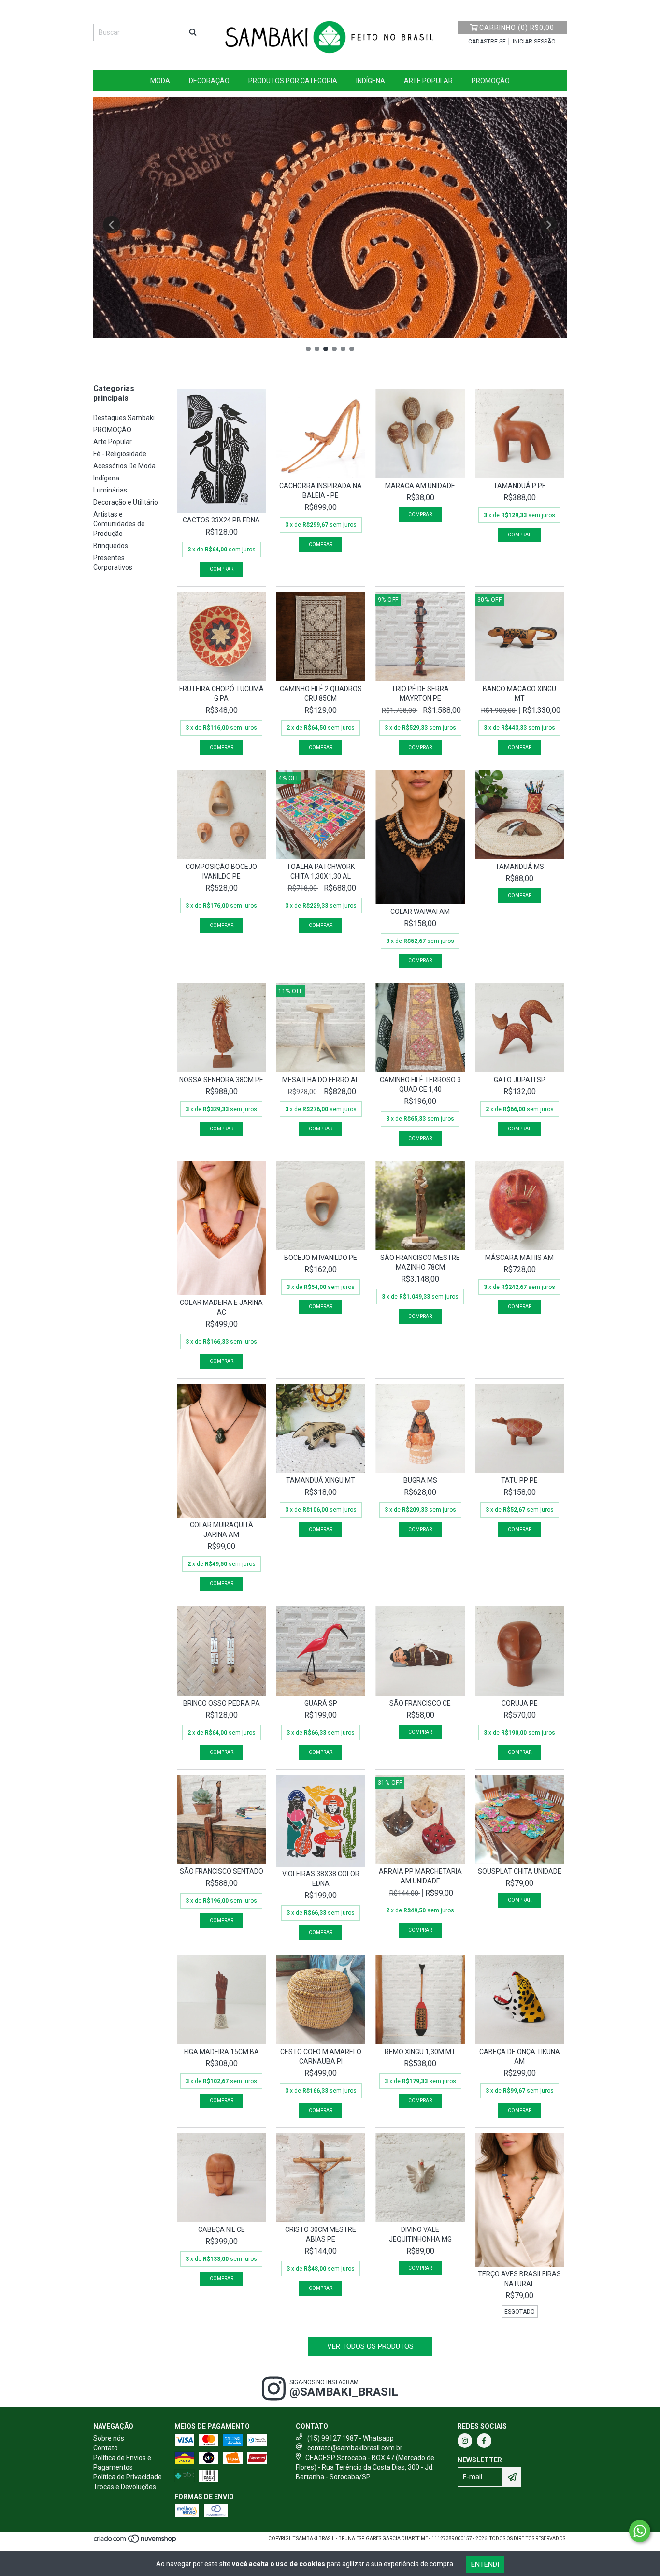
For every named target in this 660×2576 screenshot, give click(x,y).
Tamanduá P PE (520, 486)
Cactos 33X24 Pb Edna (221, 520)
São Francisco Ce (420, 1703)
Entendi (485, 2564)
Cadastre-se (487, 42)
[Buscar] (193, 32)
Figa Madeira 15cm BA (222, 2052)
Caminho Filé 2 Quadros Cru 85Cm (321, 694)
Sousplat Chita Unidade (520, 1871)
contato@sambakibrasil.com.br (355, 2448)
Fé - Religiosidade (120, 454)
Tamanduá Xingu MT (321, 1480)
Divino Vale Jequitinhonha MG (420, 2234)
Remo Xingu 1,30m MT (420, 2052)
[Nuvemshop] (136, 2542)
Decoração (209, 81)
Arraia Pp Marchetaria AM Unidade (420, 1876)
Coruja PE (520, 1703)
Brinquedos (111, 546)
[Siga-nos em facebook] (484, 2441)
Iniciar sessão (534, 42)
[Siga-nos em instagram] (465, 2441)
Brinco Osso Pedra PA (222, 1703)
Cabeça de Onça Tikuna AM (520, 2056)
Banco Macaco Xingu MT (519, 694)
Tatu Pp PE (519, 1480)
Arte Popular (428, 81)
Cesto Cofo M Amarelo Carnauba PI (321, 2056)
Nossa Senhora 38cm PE (221, 1080)
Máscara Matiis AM (519, 1258)
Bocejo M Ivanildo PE (321, 1258)
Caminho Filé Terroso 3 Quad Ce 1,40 (420, 1085)
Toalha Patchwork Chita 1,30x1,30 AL (321, 871)
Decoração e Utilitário (126, 502)
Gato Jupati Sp (520, 1080)
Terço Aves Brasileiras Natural (519, 2279)
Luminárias (110, 490)
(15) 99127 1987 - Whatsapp (351, 2438)
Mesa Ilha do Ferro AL (321, 1080)
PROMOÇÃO (491, 81)
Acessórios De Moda (124, 466)
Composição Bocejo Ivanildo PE (221, 871)
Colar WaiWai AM (420, 912)
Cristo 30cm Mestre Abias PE (321, 2234)
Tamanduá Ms (520, 867)
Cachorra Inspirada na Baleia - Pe (321, 491)
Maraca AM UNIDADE (420, 486)
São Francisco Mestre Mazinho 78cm (420, 1262)
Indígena (371, 81)
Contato (106, 2448)
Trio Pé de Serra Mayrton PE (420, 694)
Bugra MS (420, 1480)
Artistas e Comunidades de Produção (119, 524)
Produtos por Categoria (293, 81)
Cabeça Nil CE (222, 2229)
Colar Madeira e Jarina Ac (221, 1307)
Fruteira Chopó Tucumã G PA (222, 694)
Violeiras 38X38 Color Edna (321, 1879)
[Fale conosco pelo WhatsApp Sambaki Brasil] (640, 2531)
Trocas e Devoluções (125, 2487)
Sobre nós (109, 2438)
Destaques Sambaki (124, 418)
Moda (160, 81)
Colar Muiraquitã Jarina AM (222, 1530)
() (517, 28)
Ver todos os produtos (370, 2346)
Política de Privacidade (128, 2477)
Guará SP (321, 1703)
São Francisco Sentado (222, 1871)
